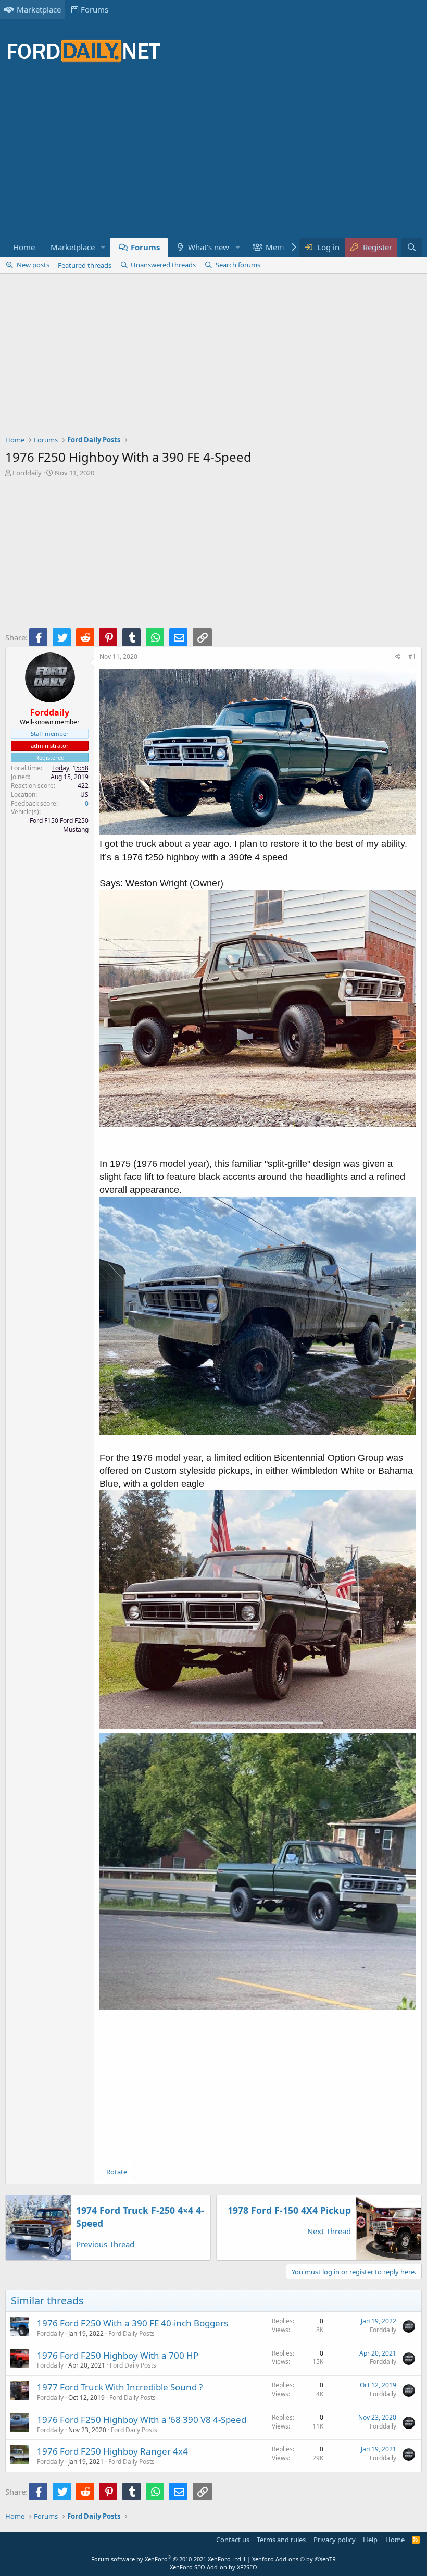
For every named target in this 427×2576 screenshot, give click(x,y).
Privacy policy (335, 2540)
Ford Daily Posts (131, 2333)
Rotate (117, 2172)
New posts (33, 265)
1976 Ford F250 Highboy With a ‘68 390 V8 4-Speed (142, 2419)
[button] (103, 247)
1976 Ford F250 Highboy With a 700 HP (118, 2355)
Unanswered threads (163, 265)
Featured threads (85, 265)
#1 (412, 656)
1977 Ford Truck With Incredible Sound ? (120, 2387)
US (84, 794)
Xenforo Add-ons (294, 2559)
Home (24, 247)
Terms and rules (281, 2540)
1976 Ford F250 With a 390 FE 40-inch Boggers (133, 2323)
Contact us (233, 2540)
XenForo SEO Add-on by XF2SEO (213, 2567)
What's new (209, 247)
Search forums (238, 265)
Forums (95, 9)
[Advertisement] (195, 156)
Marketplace (39, 9)
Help (370, 2540)
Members (283, 247)
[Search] (412, 247)
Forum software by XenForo (167, 2559)
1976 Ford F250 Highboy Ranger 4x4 (112, 2451)
